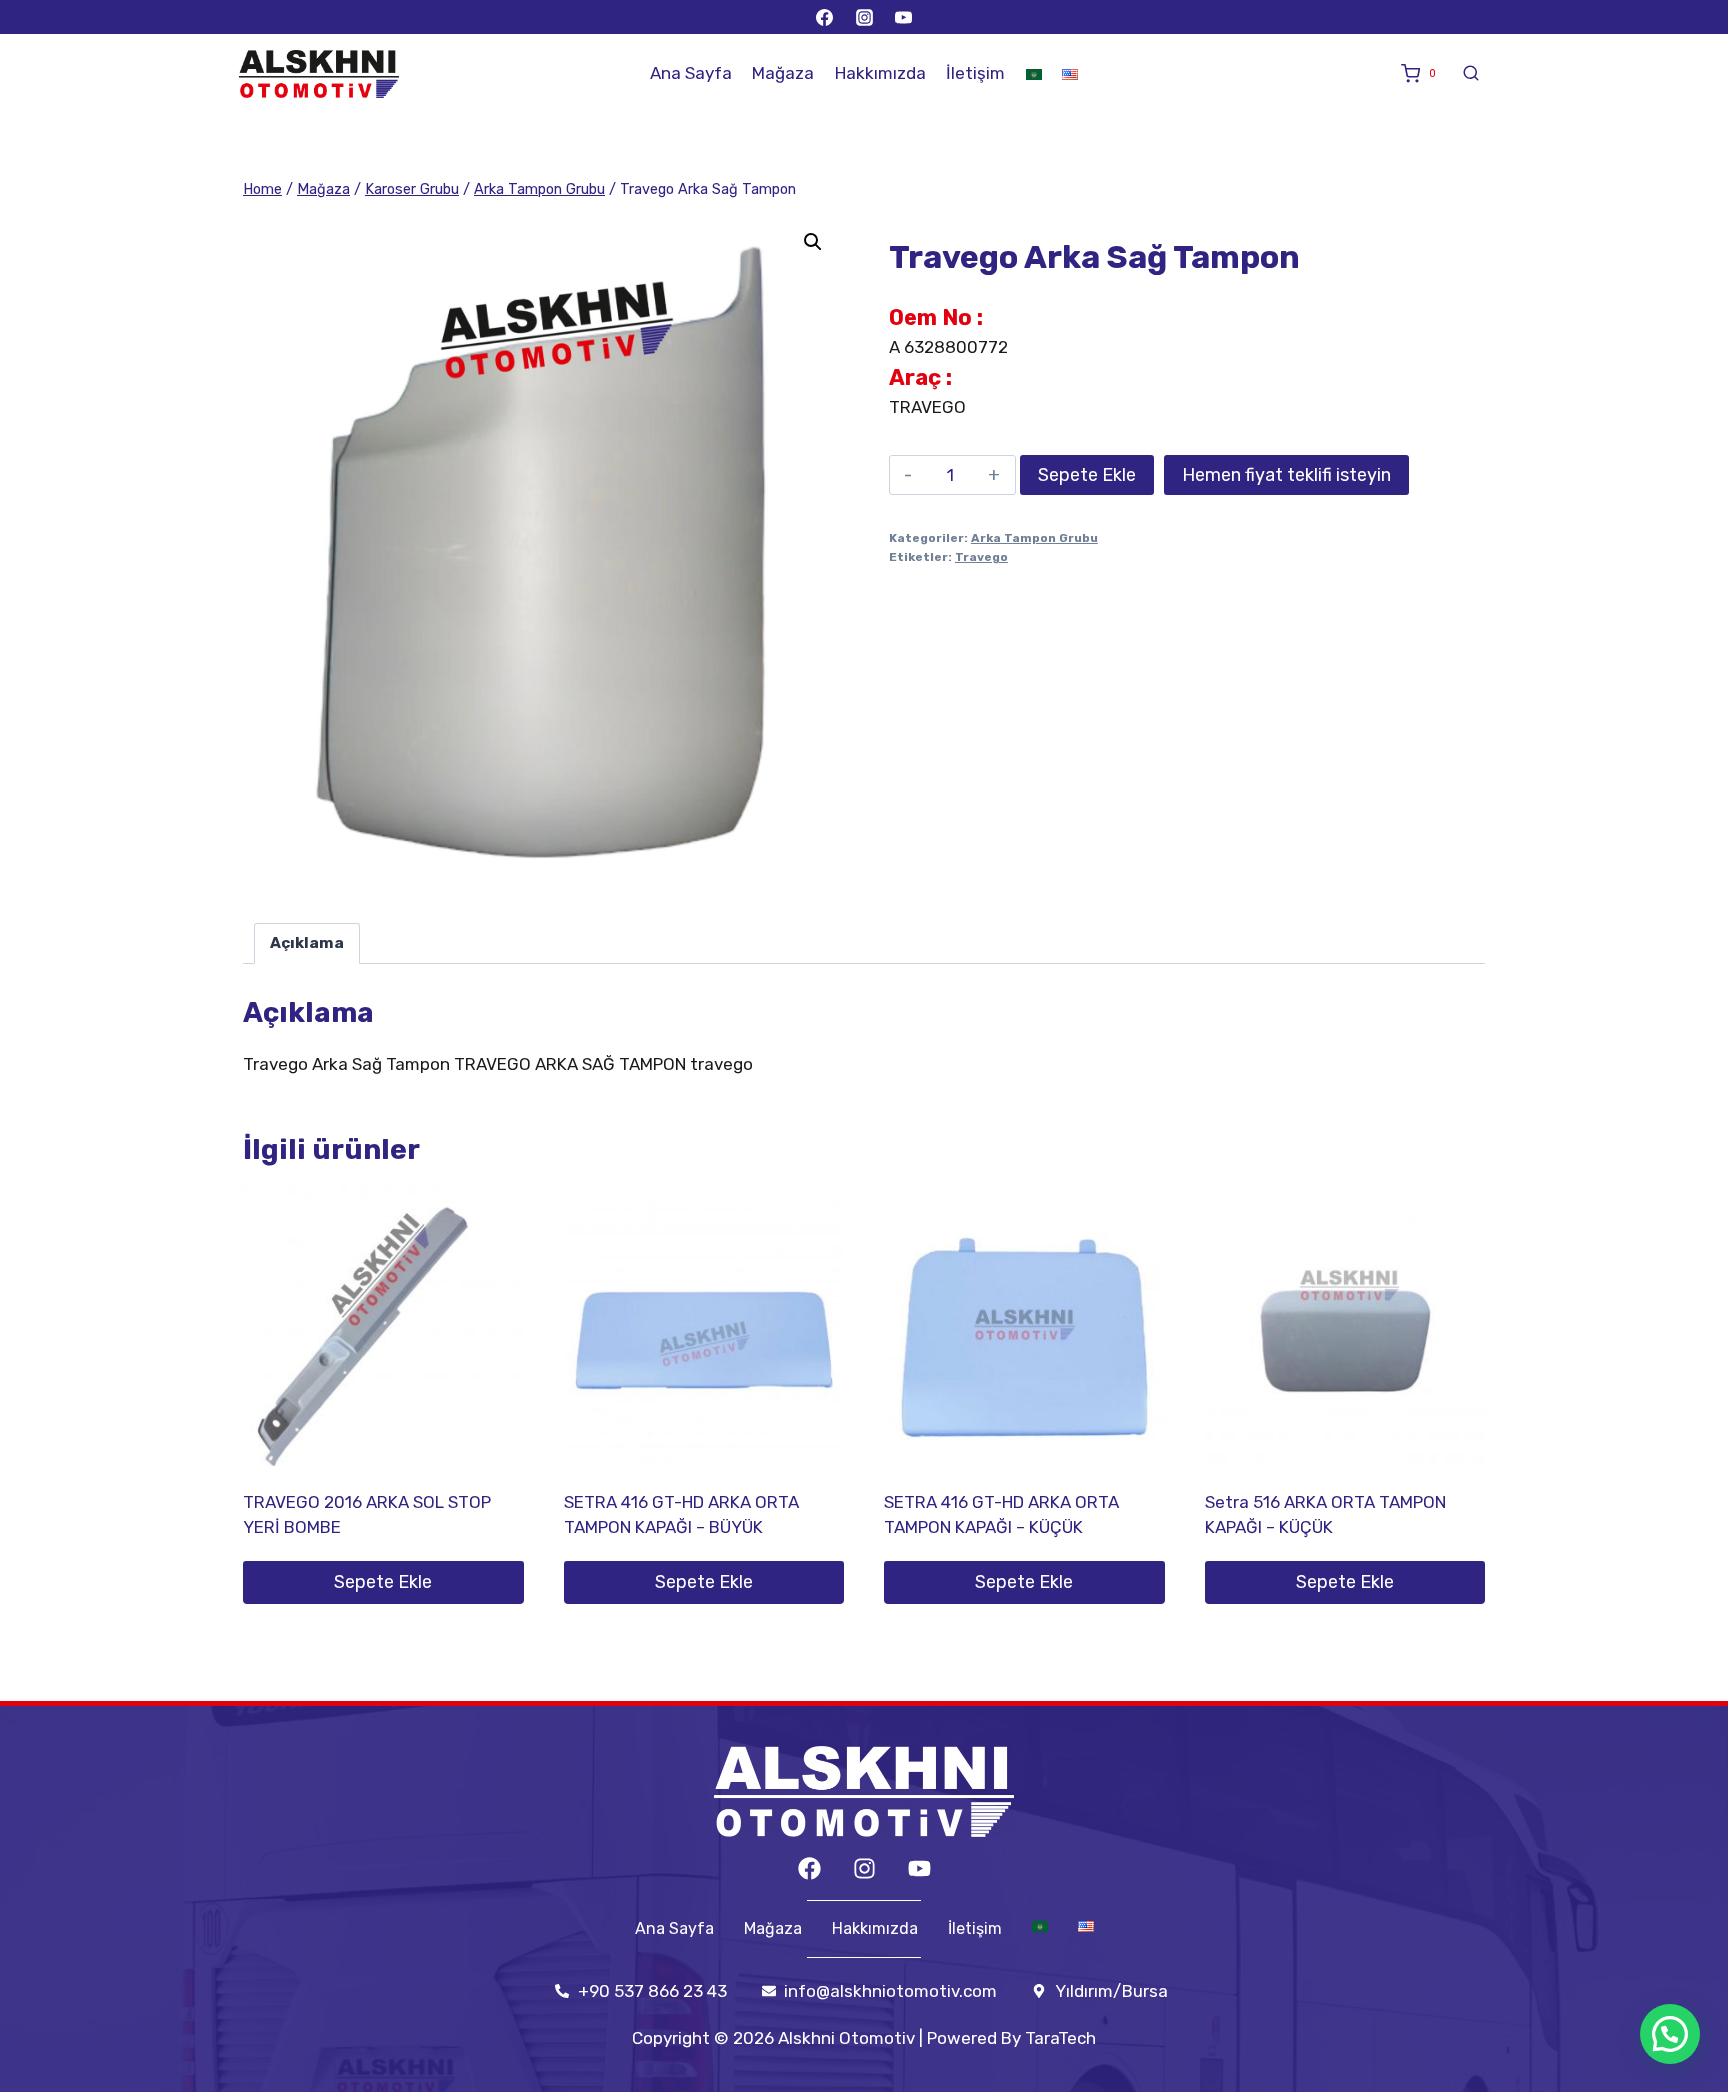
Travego (981, 557)
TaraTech (1060, 2038)
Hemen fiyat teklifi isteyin (1286, 475)
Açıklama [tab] (307, 943)
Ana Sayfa (691, 73)
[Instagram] (864, 17)
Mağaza (783, 73)
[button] (813, 242)
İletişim (975, 73)
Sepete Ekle (1087, 475)
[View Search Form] (1471, 74)
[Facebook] (825, 17)
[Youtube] (919, 1868)
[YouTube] (903, 17)
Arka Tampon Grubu (1034, 538)
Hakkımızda (880, 73)
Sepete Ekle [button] (383, 1582)
